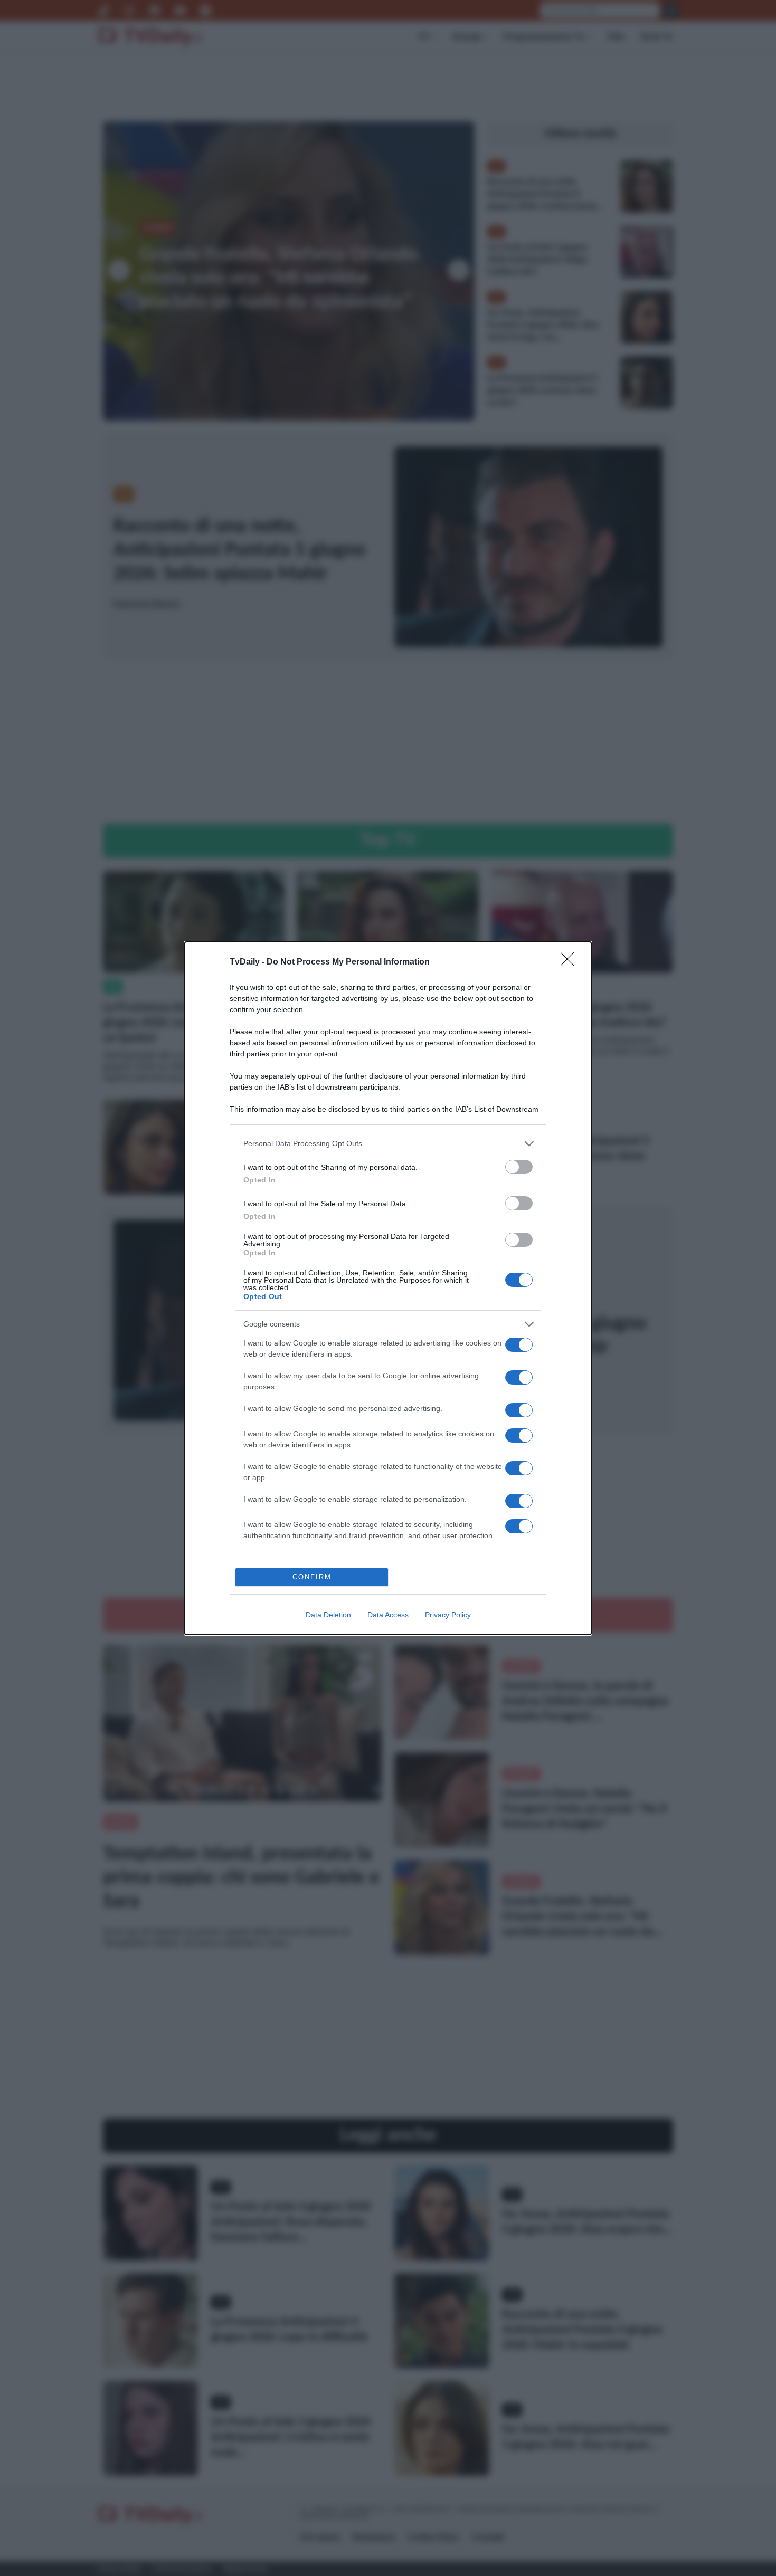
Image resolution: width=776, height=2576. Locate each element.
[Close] (571, 962)
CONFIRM (312, 1577)
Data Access (388, 1615)
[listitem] (388, 1144)
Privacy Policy (448, 1615)
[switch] (519, 1167)
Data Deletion (328, 1615)
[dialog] (388, 1288)
